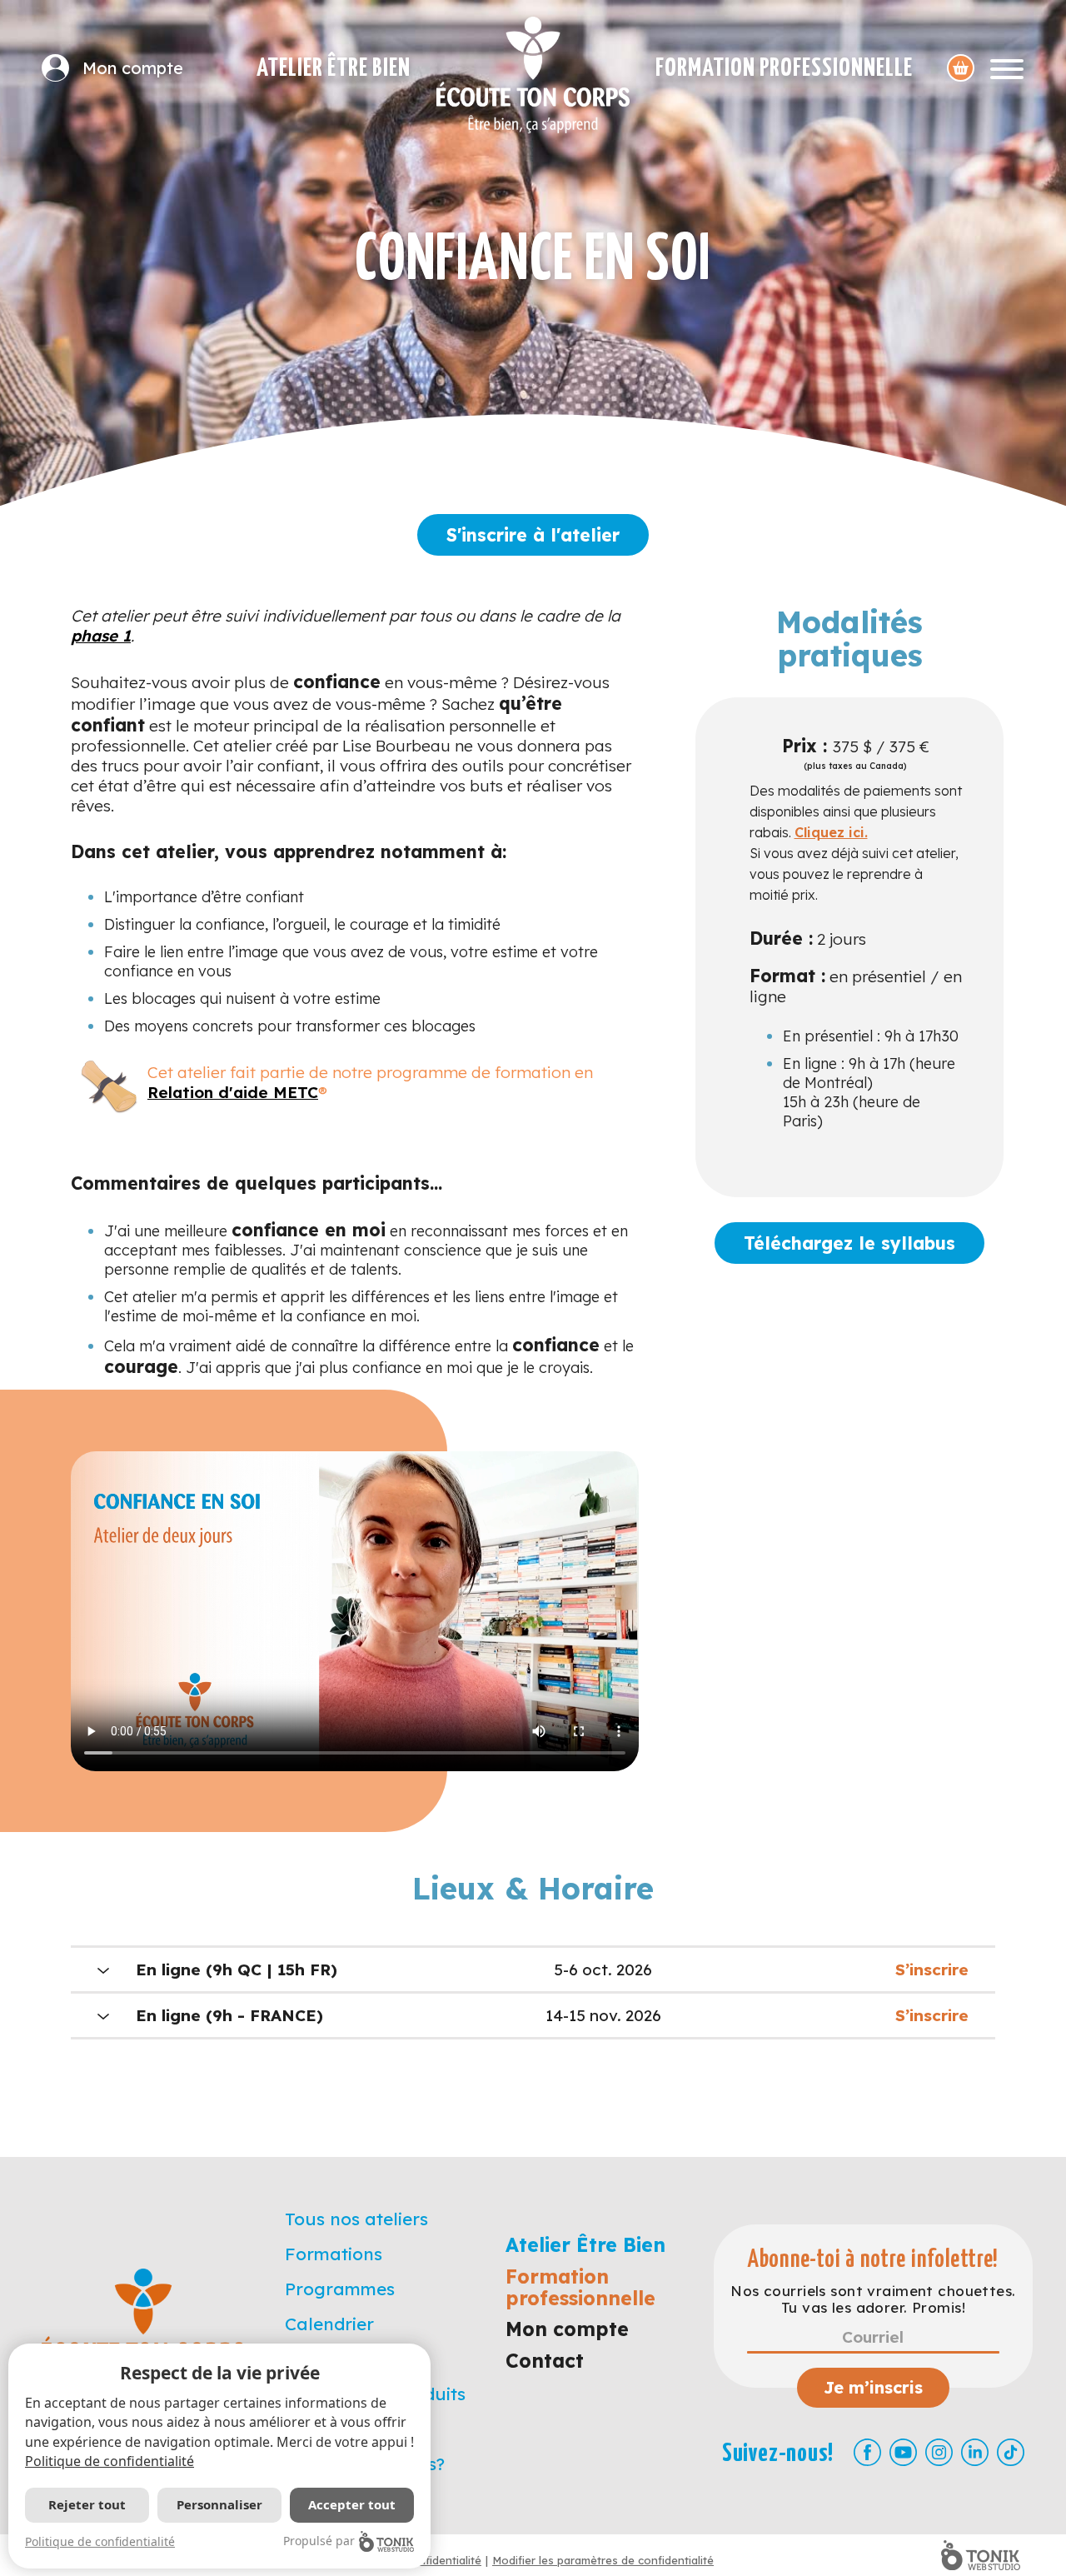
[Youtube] (903, 2452)
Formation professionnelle (784, 68)
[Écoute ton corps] (533, 75)
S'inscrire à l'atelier (533, 535)
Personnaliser (219, 2504)
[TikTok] (1011, 2452)
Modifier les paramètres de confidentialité (603, 2560)
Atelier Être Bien (334, 68)
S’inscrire (932, 1969)
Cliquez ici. (831, 832)
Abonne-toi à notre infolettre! (873, 2260)
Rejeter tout (87, 2504)
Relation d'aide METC (233, 1092)
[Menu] (1007, 68)
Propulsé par (319, 2541)
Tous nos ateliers (356, 2219)
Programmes (340, 2289)
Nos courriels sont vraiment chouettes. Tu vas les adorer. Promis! (873, 2299)
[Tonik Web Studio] (981, 2555)
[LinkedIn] (975, 2452)
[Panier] (961, 68)
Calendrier (329, 2324)
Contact (545, 2361)
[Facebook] (867, 2452)
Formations (334, 2254)
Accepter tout (352, 2504)
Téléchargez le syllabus (849, 1243)
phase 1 (101, 636)
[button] (533, 1969)
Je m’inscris (873, 2387)
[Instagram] (939, 2452)
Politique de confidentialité (110, 2461)
